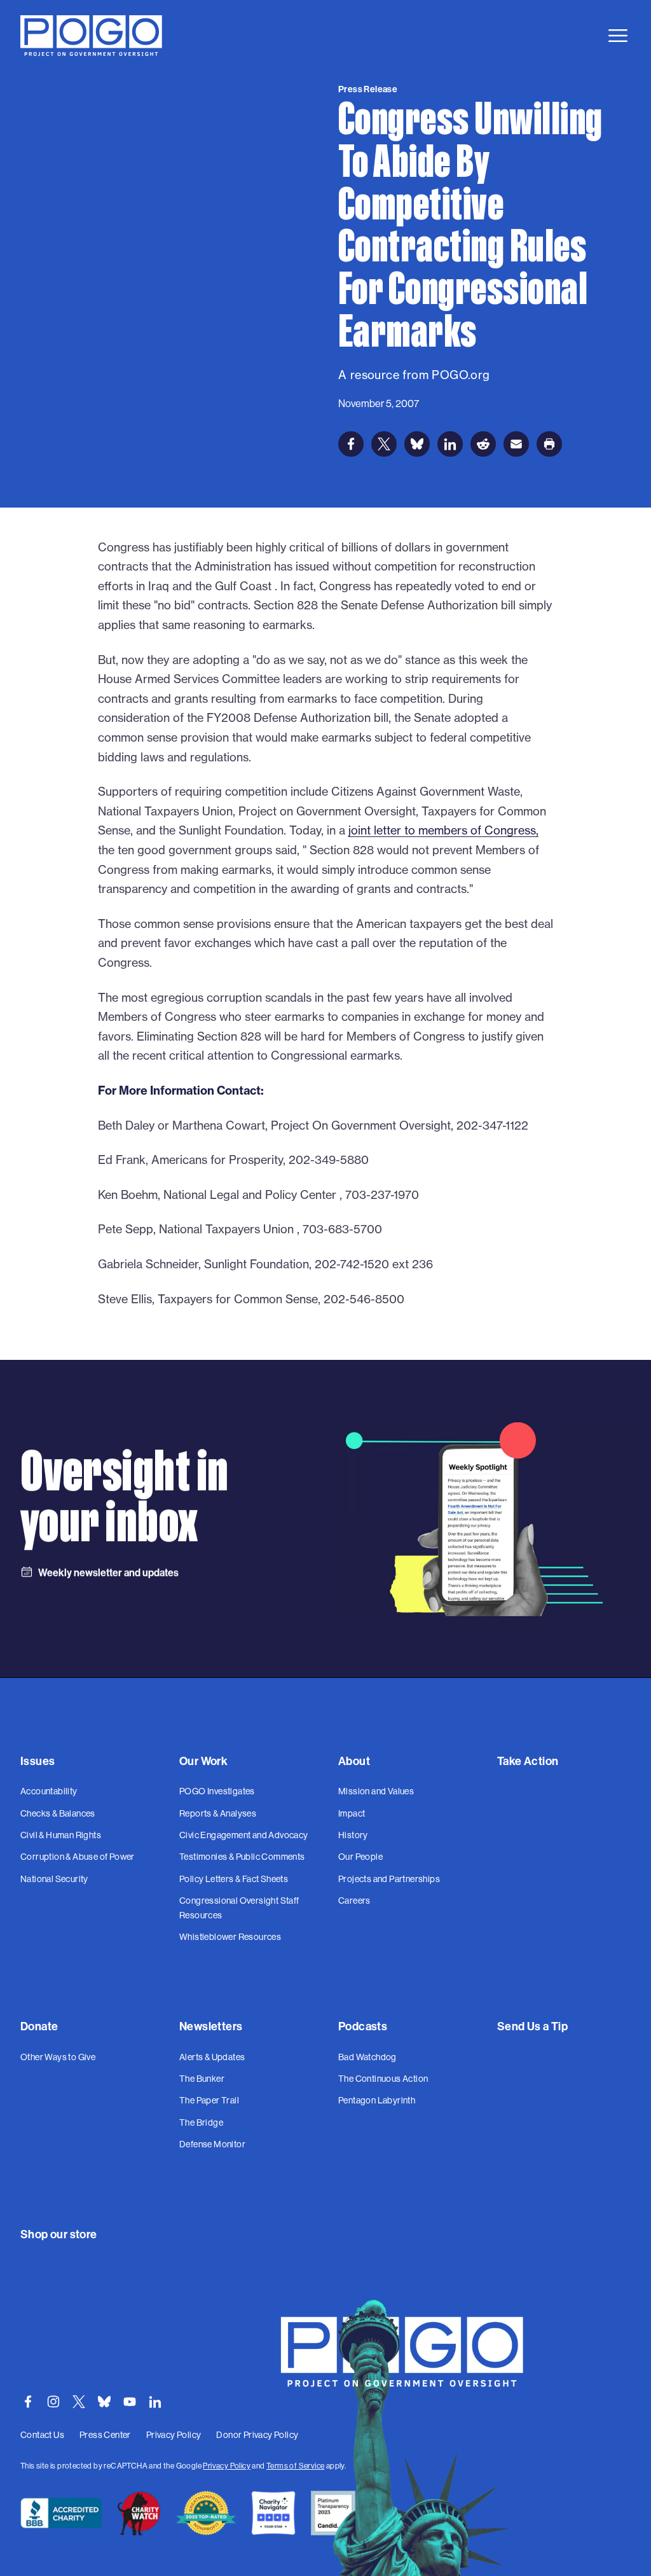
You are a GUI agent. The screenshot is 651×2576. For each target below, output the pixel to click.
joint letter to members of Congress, (443, 830)
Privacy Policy (227, 2466)
